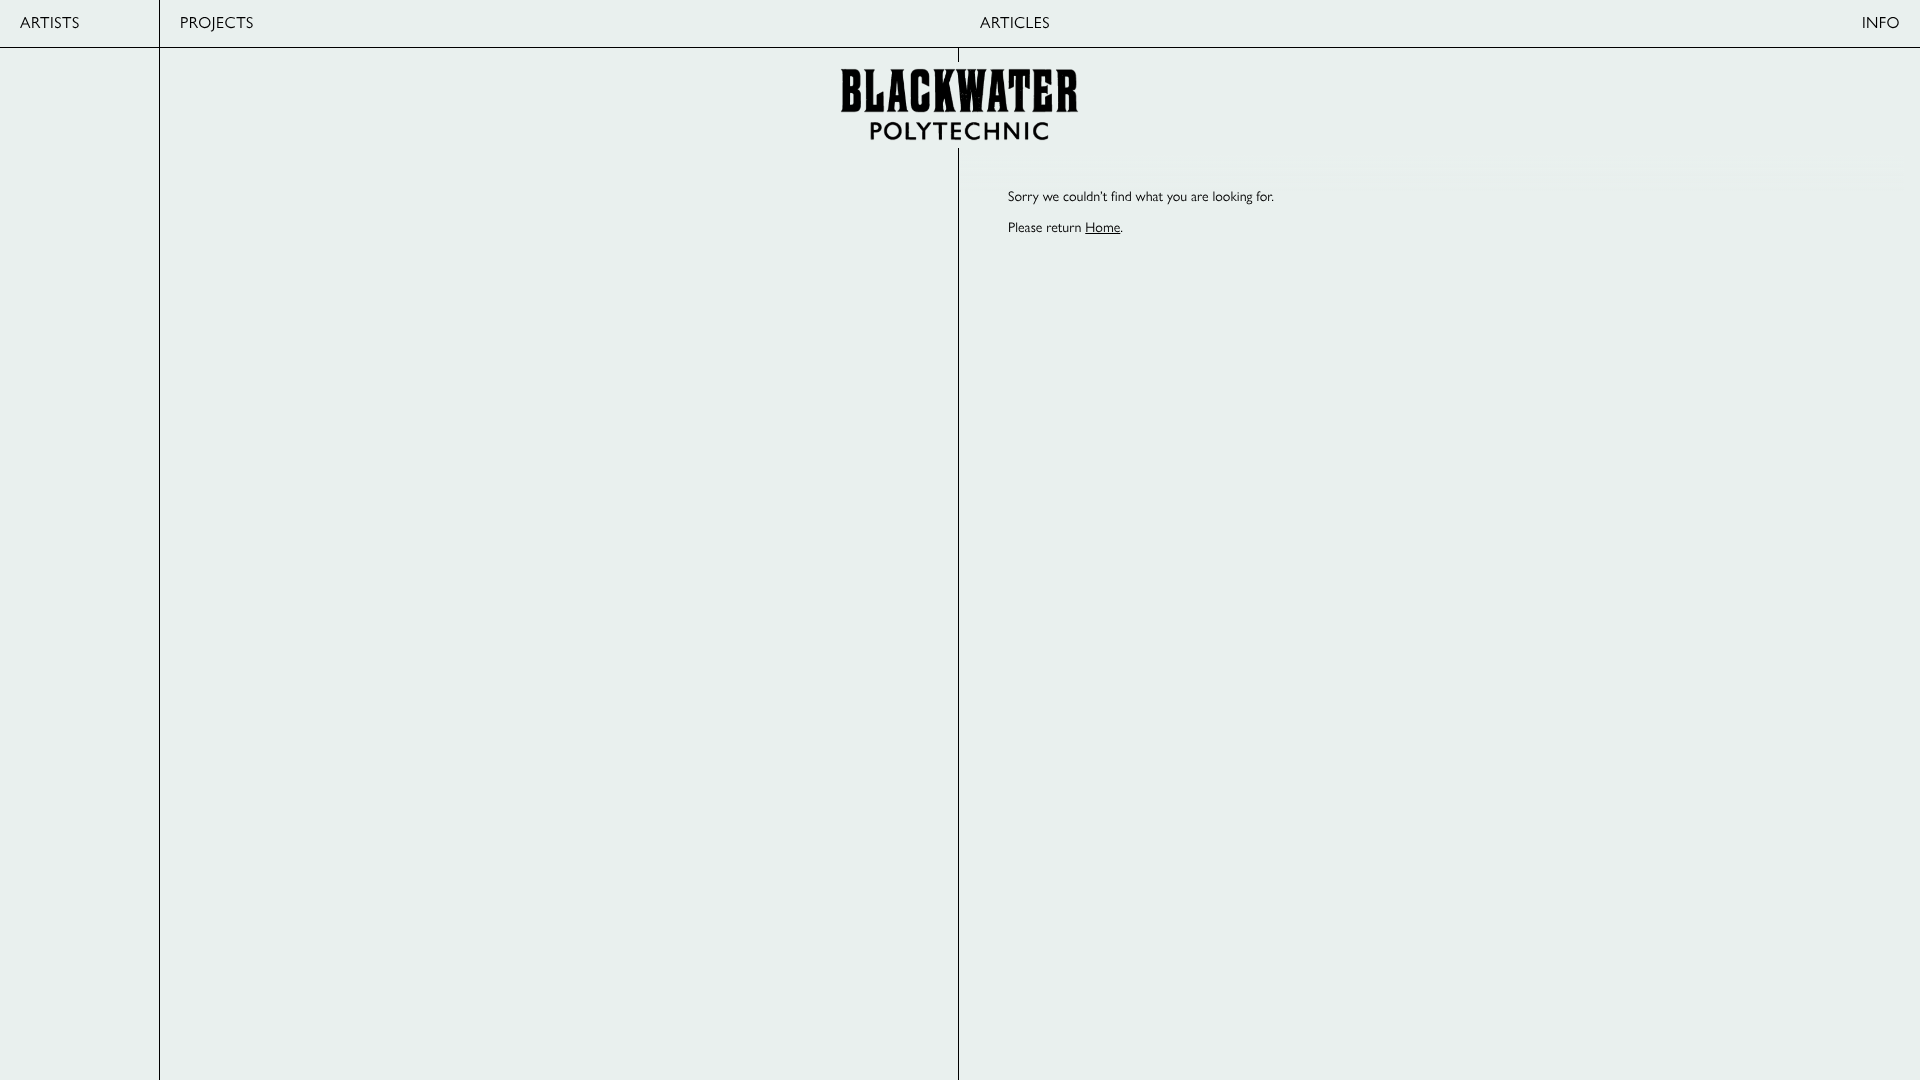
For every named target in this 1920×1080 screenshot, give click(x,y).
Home (1102, 227)
